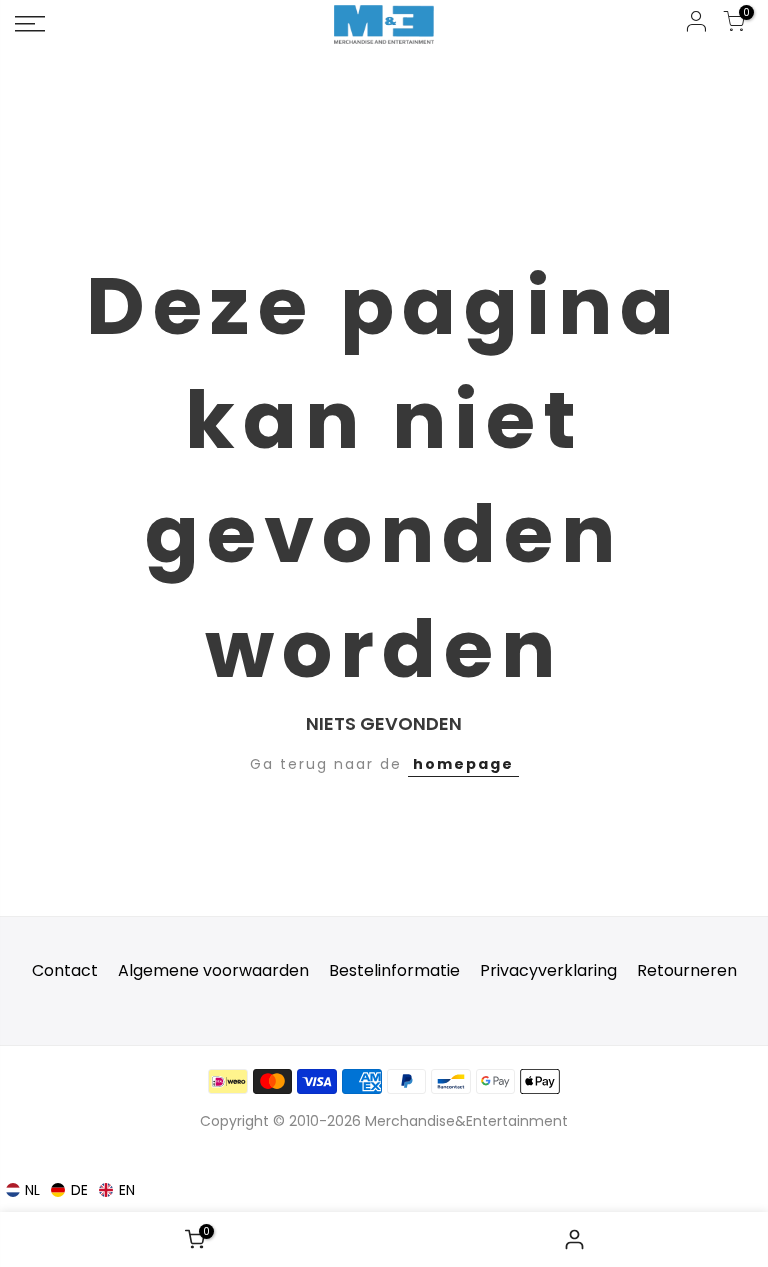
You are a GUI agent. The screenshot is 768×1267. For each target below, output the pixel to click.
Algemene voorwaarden (213, 970)
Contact (65, 970)
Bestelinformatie (394, 970)
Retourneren (687, 970)
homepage (463, 764)
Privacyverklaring (548, 970)
